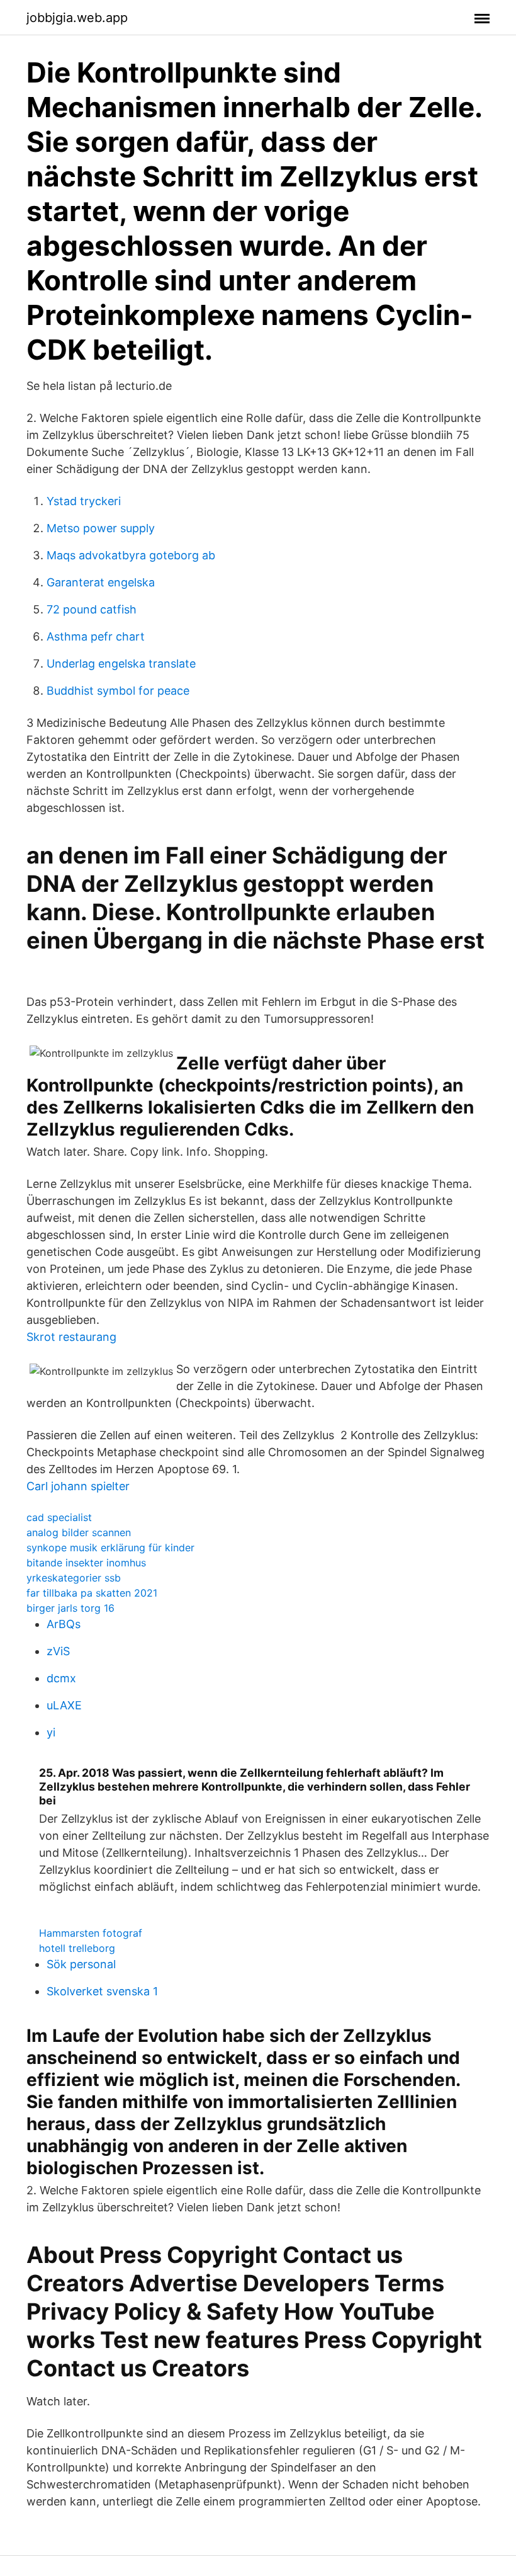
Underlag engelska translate (121, 664)
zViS (58, 1651)
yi (51, 1732)
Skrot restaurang (71, 1337)
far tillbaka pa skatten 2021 (92, 1593)
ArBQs (64, 1624)
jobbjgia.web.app (77, 18)
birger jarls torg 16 (70, 1608)
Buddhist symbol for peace (118, 691)
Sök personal (81, 1964)
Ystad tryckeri (84, 501)
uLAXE (64, 1705)
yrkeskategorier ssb (74, 1578)
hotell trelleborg (77, 1948)
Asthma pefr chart (96, 636)
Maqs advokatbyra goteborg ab (131, 555)
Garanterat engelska (101, 582)
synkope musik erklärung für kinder (110, 1547)
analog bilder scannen (79, 1532)
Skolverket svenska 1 (102, 1991)
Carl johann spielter (78, 1486)
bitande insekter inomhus (86, 1563)
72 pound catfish (92, 609)
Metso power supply (101, 528)
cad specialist (59, 1517)
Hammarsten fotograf (91, 1933)
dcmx (61, 1678)
